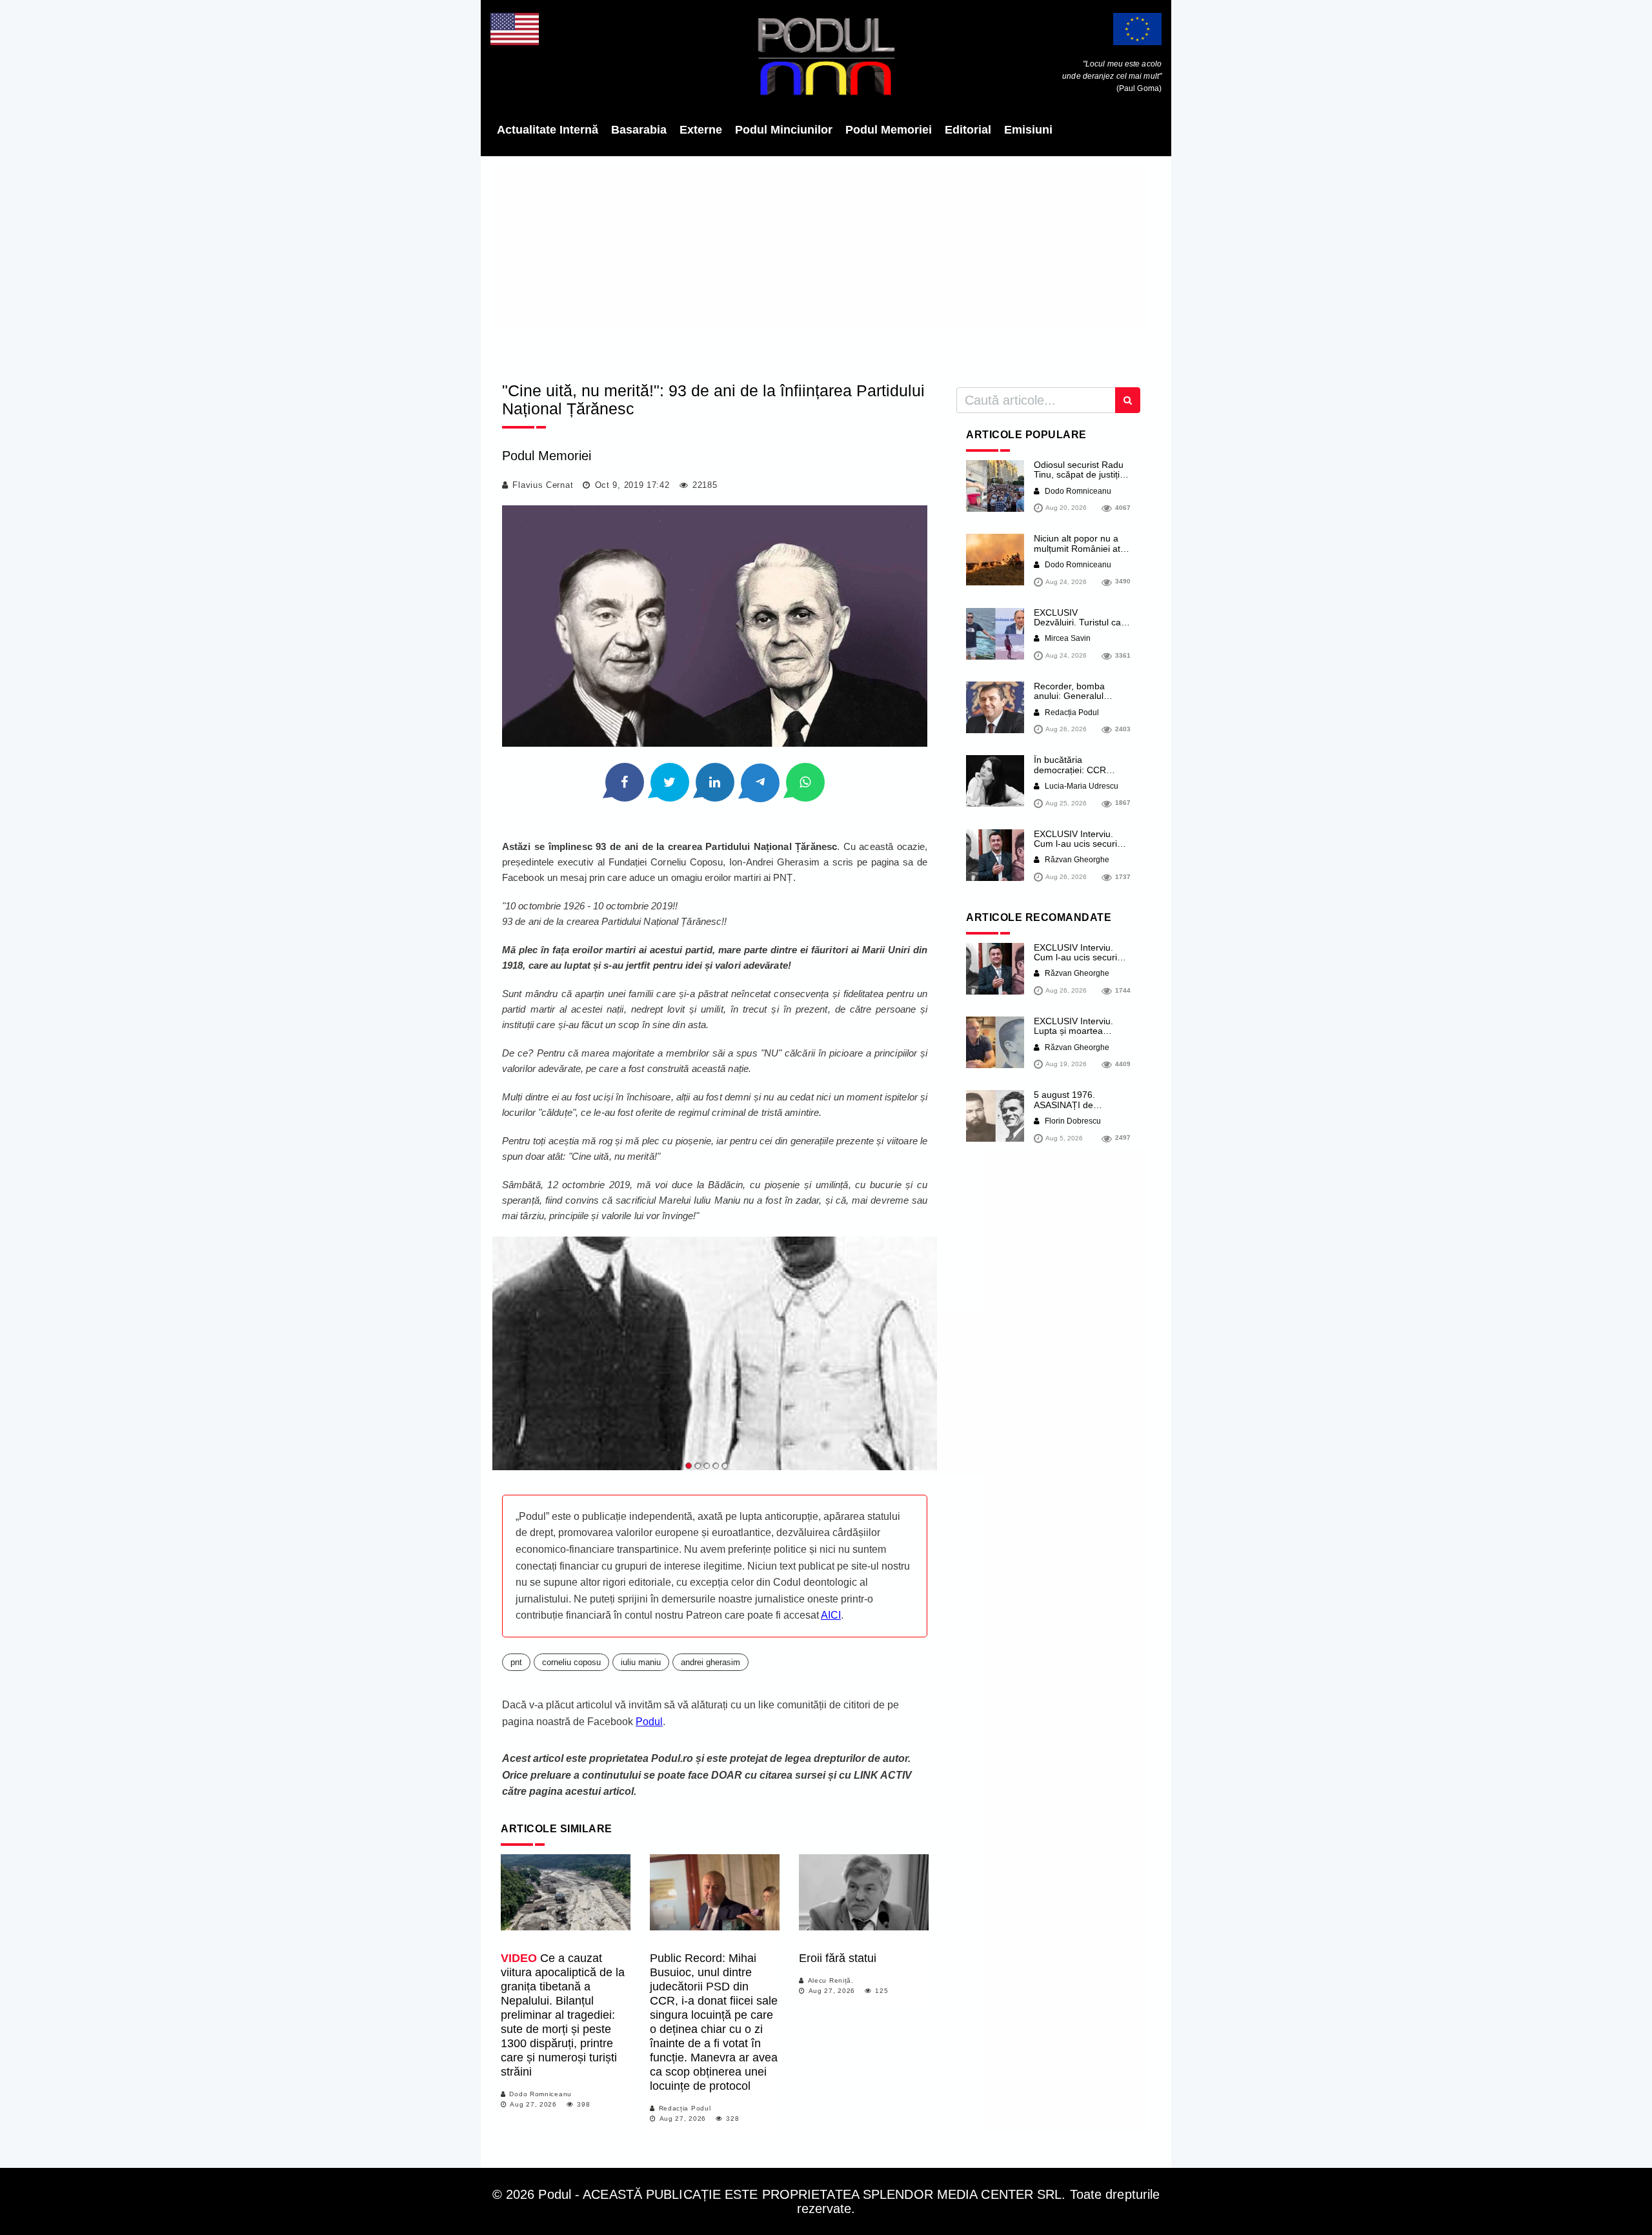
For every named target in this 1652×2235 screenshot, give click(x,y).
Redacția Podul (685, 2108)
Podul (649, 1722)
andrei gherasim (710, 1662)
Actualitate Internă (548, 130)
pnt (516, 1662)
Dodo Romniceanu (540, 2094)
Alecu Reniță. (831, 1980)
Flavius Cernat (543, 485)
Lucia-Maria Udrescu (1081, 786)
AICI (831, 1615)
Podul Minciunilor (784, 130)
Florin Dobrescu (1072, 1121)
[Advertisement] (826, 265)
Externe (701, 130)
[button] (689, 1466)
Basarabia (639, 130)
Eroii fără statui (838, 1958)
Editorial (968, 130)
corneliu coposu (571, 1662)
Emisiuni (1028, 130)
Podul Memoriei (889, 130)
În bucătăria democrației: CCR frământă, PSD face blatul (1074, 774)
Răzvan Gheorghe (1076, 860)
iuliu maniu (641, 1662)
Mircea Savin (1067, 638)
